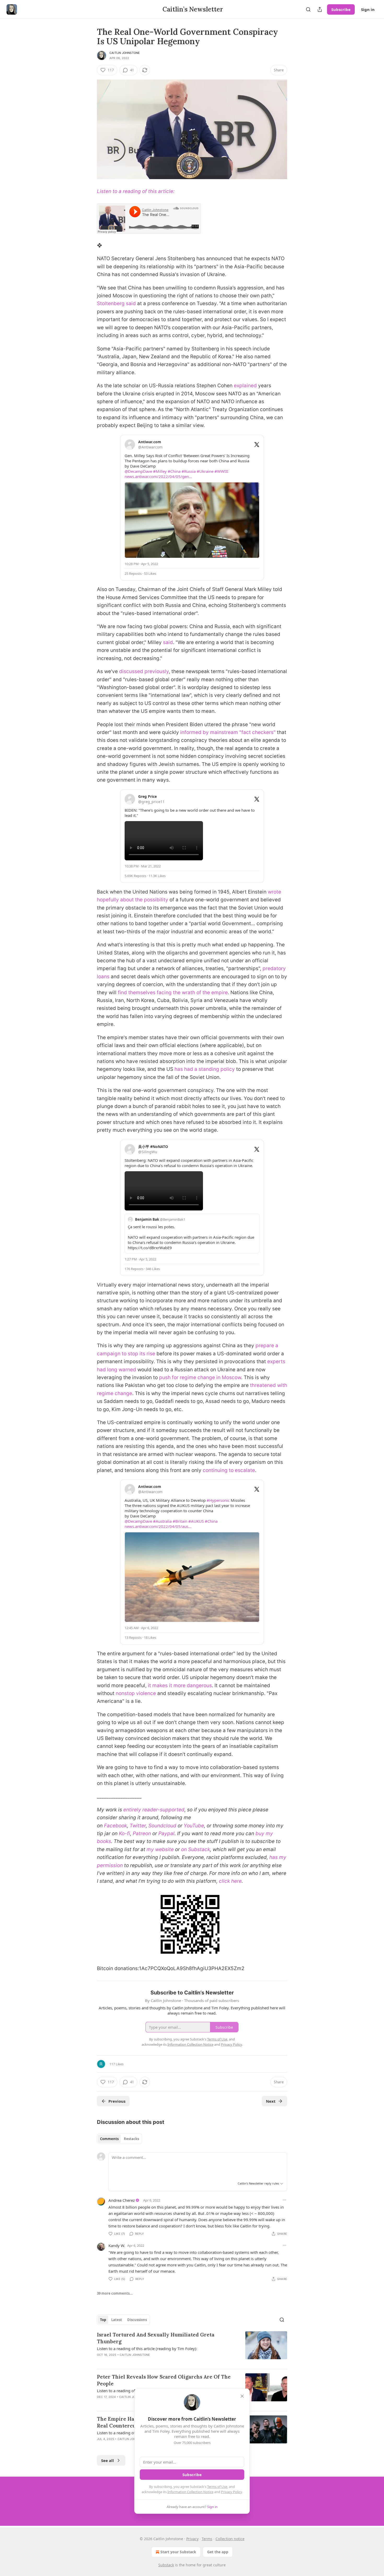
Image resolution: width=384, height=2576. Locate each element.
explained (245, 386)
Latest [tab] (117, 2320)
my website (160, 1849)
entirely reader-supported (154, 1810)
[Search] (308, 9)
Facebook (115, 1826)
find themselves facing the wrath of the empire (173, 993)
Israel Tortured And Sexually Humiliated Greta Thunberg (156, 2338)
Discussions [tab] (137, 2320)
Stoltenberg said (116, 303)
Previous (117, 2101)
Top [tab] (103, 2320)
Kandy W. (117, 2245)
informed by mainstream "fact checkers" (228, 732)
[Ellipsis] (284, 2200)
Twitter (138, 1826)
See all (107, 2460)
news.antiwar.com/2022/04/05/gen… (158, 476)
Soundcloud (162, 1826)
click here (230, 1881)
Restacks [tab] (131, 2139)
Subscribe (341, 9)
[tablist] (120, 2139)
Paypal (166, 1833)
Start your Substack (178, 2552)
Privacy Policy (231, 2492)
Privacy (192, 2539)
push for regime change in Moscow (200, 1377)
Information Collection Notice (190, 2492)
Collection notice (230, 2539)
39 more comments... (115, 2293)
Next (271, 2101)
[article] (192, 2348)
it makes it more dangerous (180, 1685)
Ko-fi (124, 1833)
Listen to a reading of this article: (136, 191)
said (168, 642)
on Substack (196, 1849)
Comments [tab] (109, 2139)
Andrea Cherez (122, 2200)
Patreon (142, 1833)
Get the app (218, 2552)
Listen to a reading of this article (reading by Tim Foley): (147, 2348)
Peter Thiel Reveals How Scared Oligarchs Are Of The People (164, 2380)
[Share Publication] (320, 9)
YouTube (194, 1826)
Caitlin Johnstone (125, 53)
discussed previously (144, 671)
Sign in (368, 9)
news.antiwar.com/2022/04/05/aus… (158, 1526)
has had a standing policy (205, 1069)
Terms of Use (217, 2487)
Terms (207, 2539)
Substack (166, 2565)
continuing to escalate (229, 1470)
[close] (242, 2396)
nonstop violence (136, 1693)
